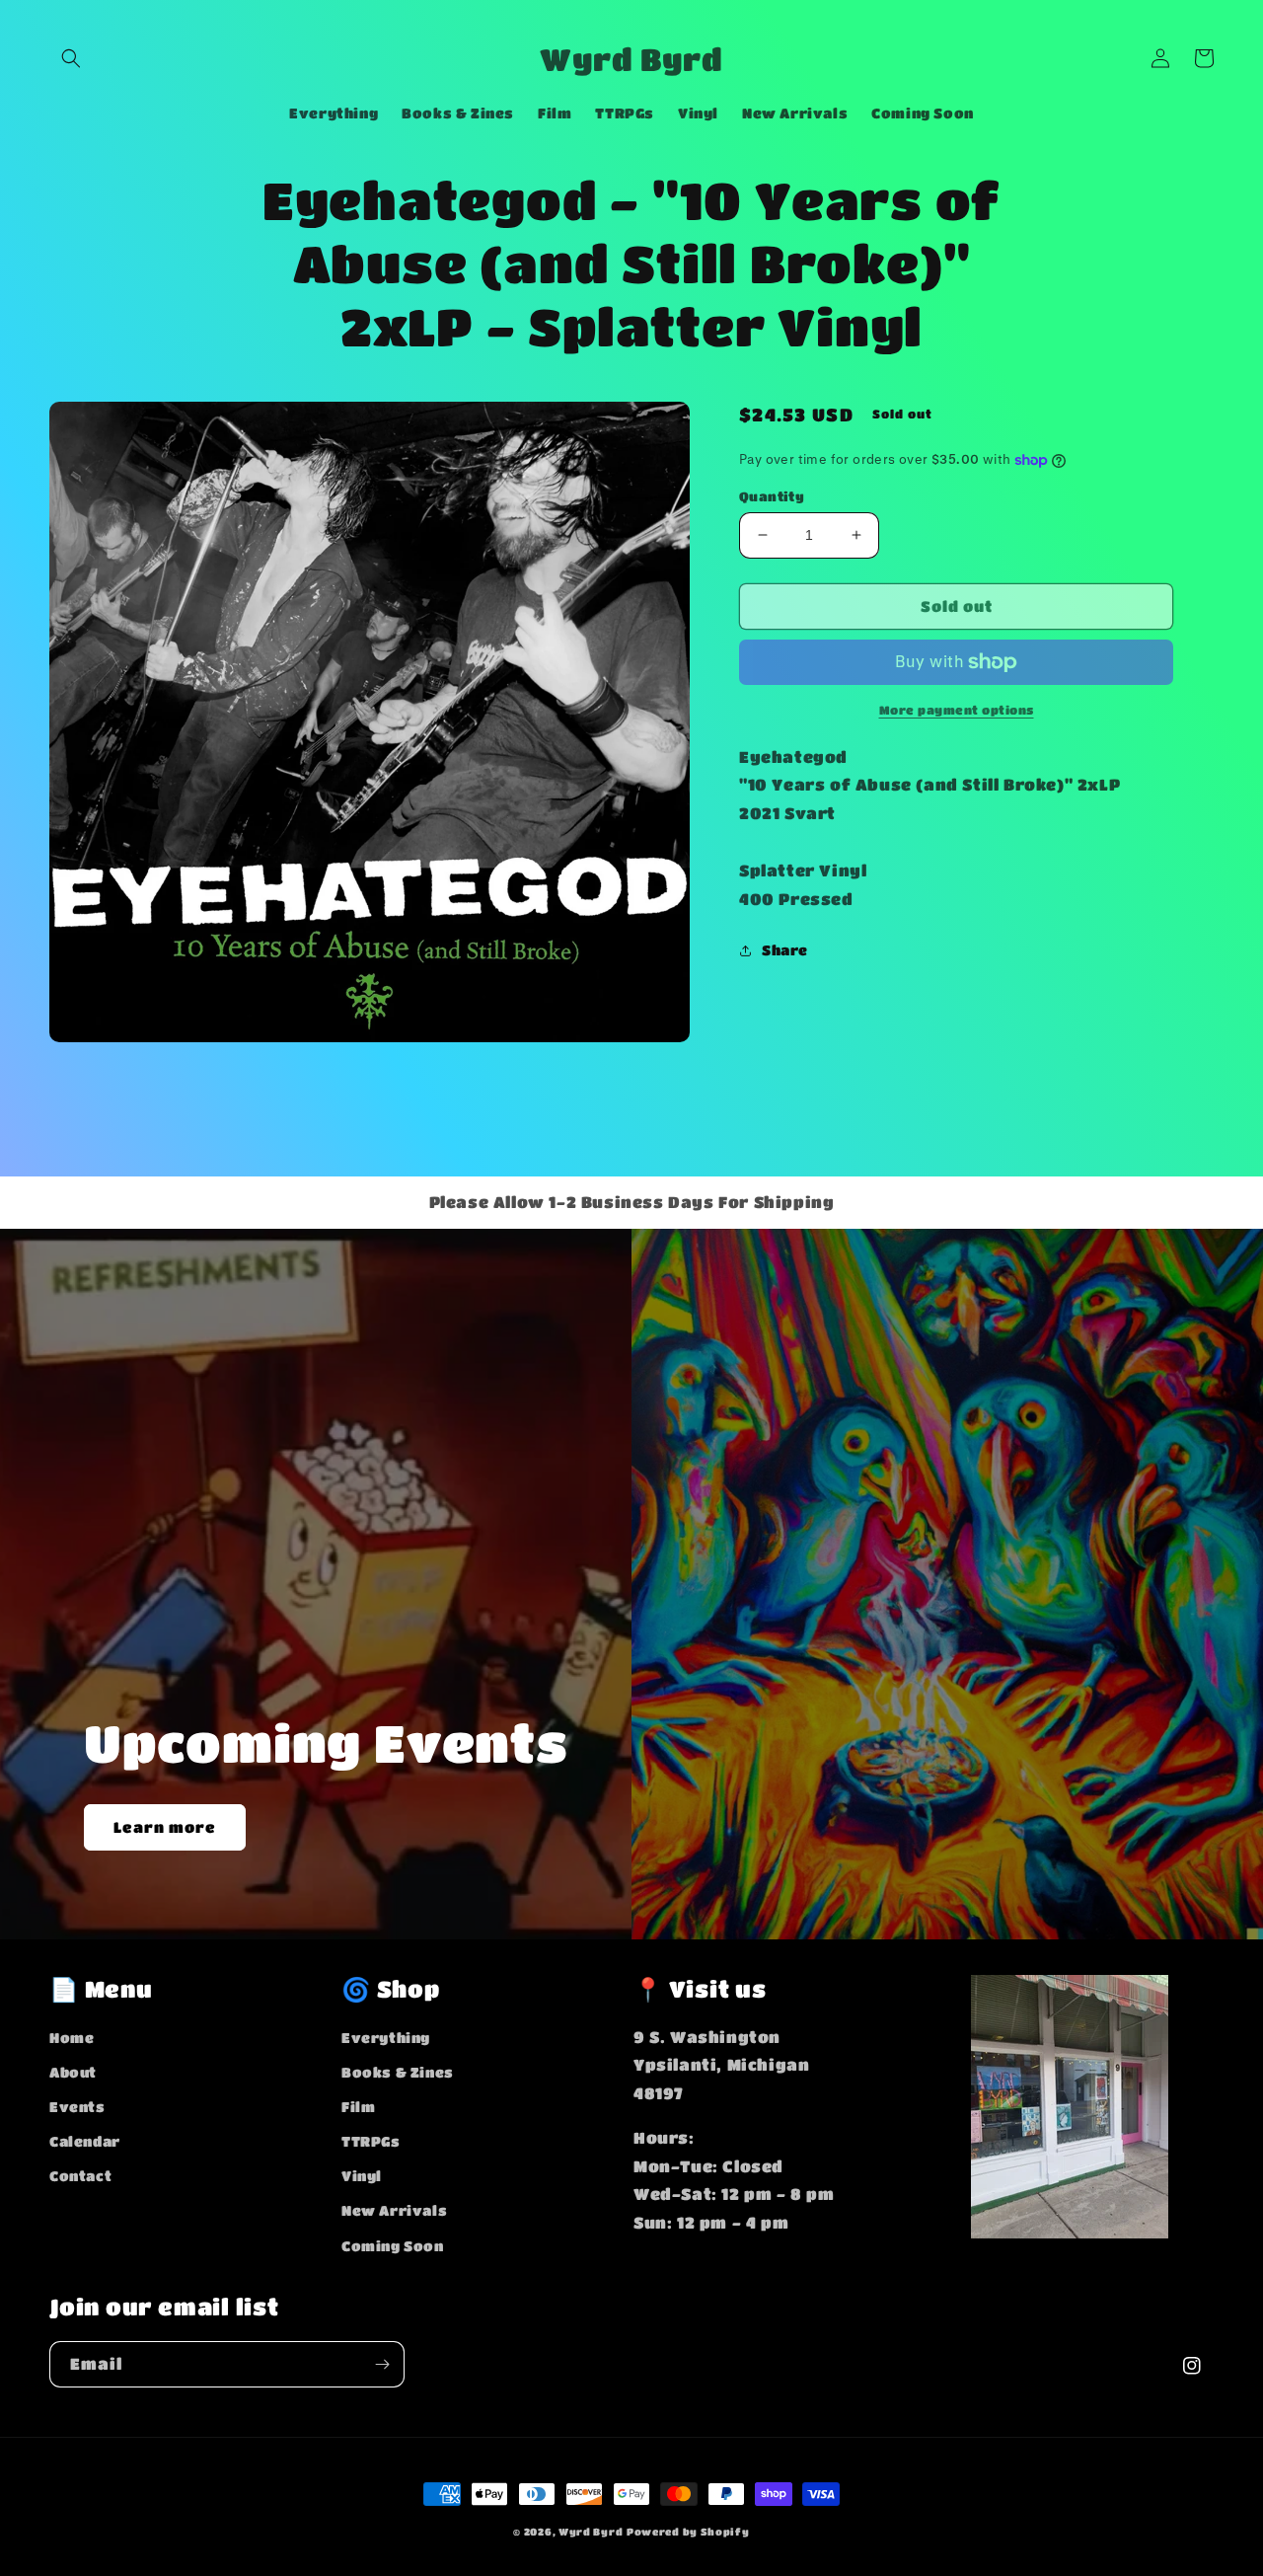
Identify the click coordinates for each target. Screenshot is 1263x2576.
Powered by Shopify (688, 2532)
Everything (386, 2037)
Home (72, 2037)
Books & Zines (398, 2072)
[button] (71, 58)
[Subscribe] (382, 2364)
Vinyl (362, 2175)
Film (358, 2106)
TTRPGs (371, 2141)
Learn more (165, 1827)
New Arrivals (394, 2210)
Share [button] (785, 949)
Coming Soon (393, 2245)
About (73, 2072)
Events (77, 2106)
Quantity (772, 496)
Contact (80, 2175)
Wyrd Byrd (591, 2532)
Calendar (85, 2141)
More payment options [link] (957, 710)
